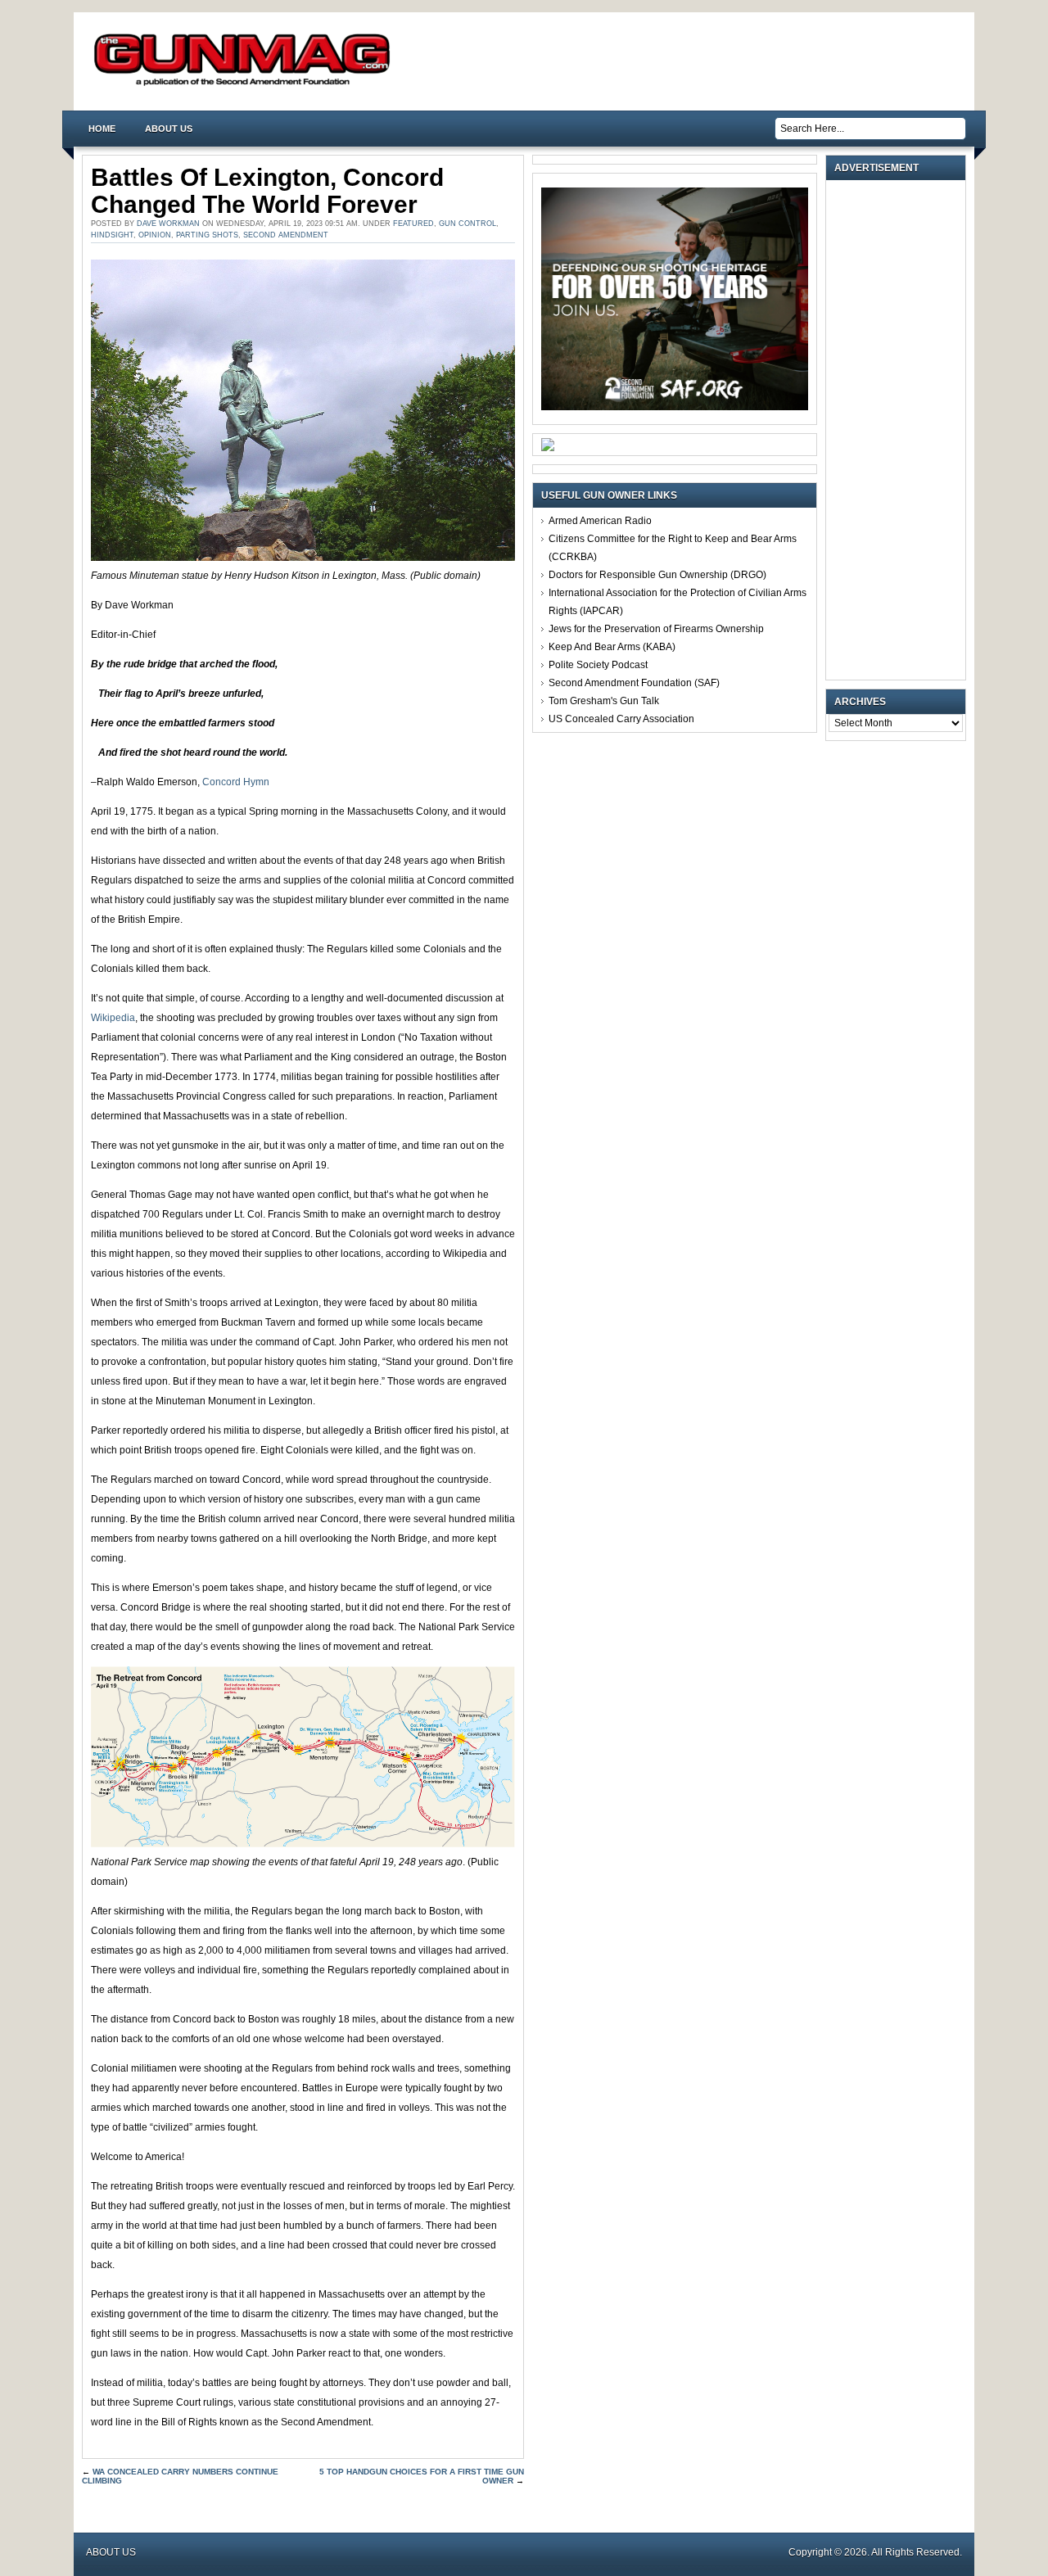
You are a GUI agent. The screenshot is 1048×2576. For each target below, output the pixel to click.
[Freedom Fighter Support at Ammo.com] (548, 448)
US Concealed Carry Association (621, 719)
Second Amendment (286, 235)
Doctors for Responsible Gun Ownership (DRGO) (657, 575)
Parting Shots (207, 235)
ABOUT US (169, 129)
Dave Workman (168, 224)
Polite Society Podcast (598, 665)
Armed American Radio (600, 521)
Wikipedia (113, 1018)
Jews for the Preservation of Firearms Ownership (656, 629)
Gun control (468, 224)
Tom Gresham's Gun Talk (604, 701)
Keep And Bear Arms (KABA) (612, 647)
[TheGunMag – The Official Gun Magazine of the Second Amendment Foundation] (246, 85)
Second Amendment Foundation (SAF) (634, 683)
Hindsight (112, 235)
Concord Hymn (236, 782)
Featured (413, 224)
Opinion (155, 235)
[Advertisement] (900, 430)
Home (102, 129)
